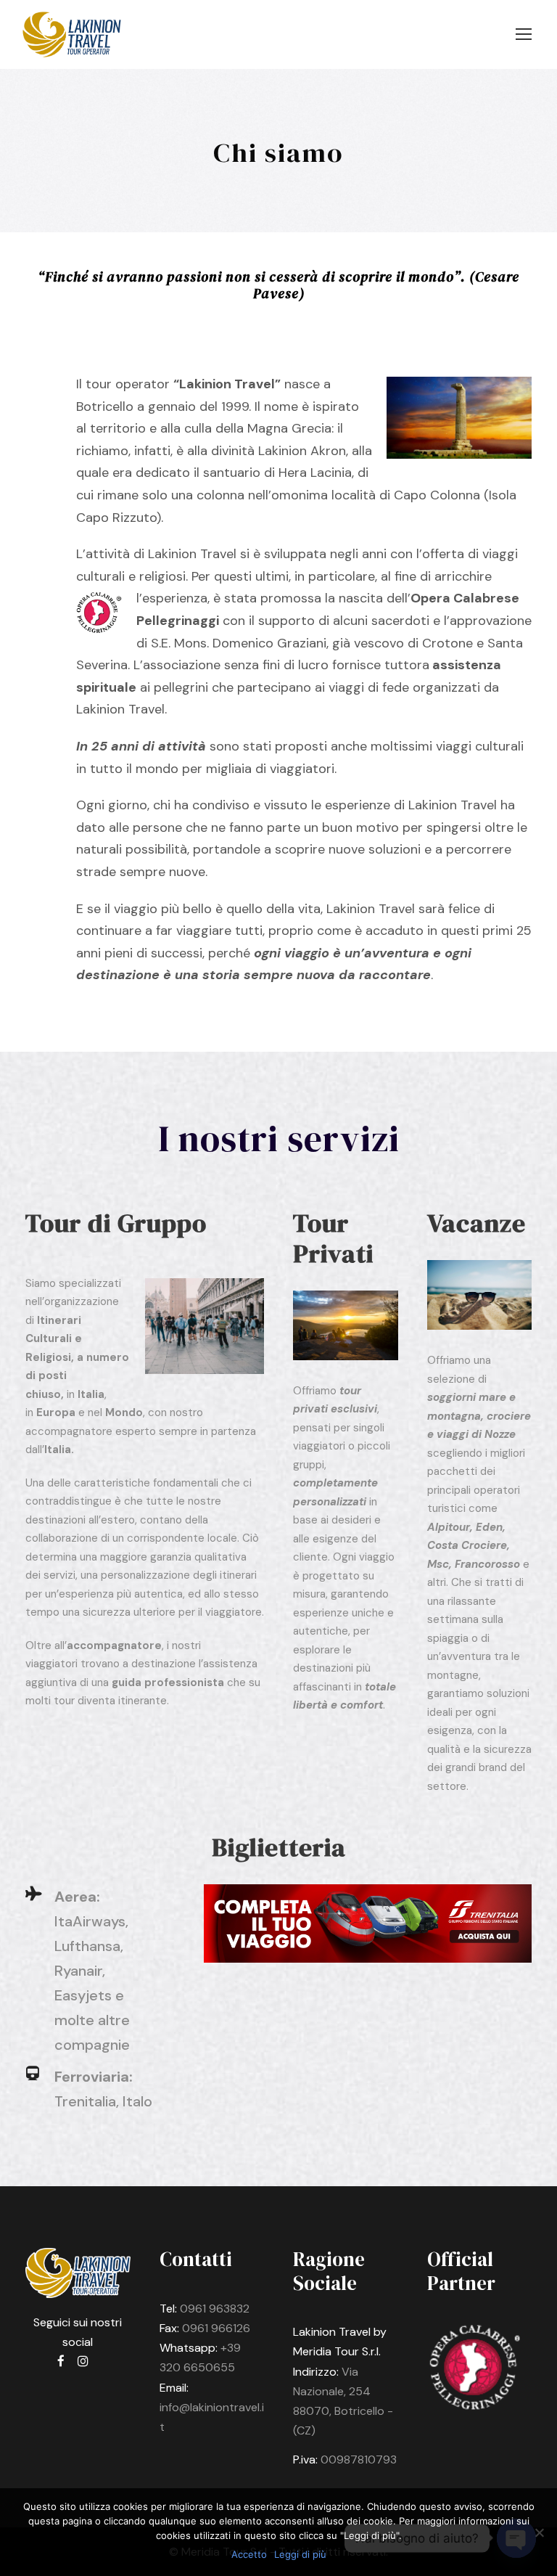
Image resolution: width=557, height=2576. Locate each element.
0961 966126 (216, 2328)
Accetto (249, 2554)
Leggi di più (300, 2554)
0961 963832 (215, 2309)
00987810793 (359, 2460)
